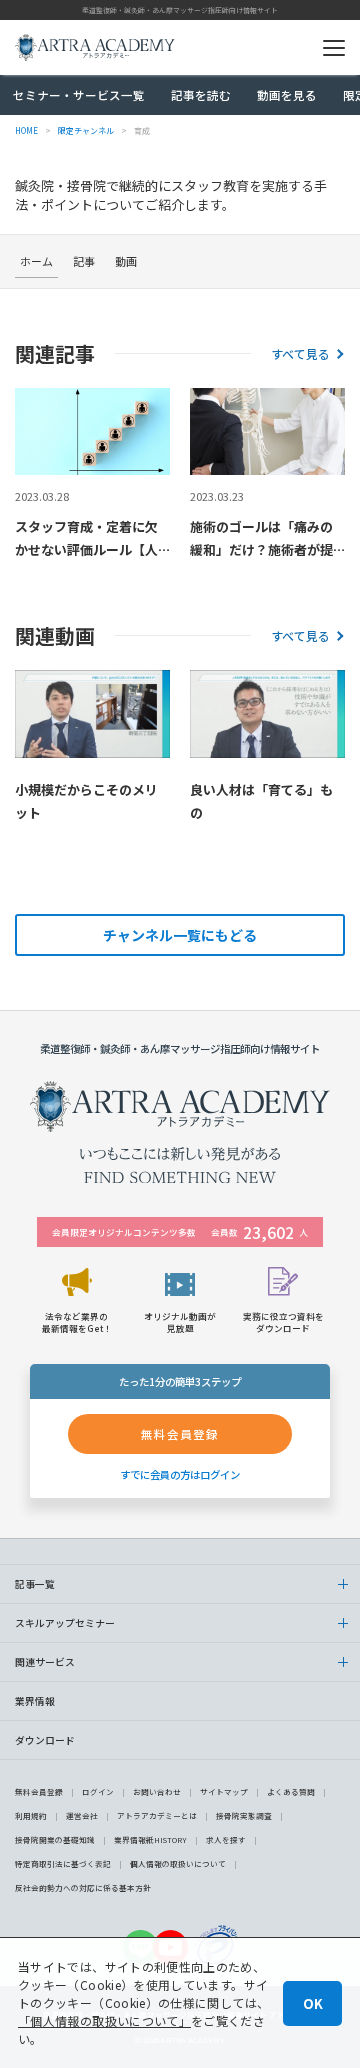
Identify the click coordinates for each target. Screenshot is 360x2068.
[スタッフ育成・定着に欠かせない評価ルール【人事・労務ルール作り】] (92, 431)
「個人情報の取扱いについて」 (104, 2020)
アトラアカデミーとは (157, 1815)
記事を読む (201, 95)
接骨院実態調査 (244, 1815)
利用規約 (31, 1815)
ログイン (98, 1791)
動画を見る (287, 95)
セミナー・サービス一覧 (79, 95)
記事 (84, 261)
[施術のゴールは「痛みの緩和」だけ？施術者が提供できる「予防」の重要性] (267, 431)
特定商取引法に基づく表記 (63, 1863)
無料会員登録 (39, 1791)
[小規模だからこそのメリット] (92, 713)
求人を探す (226, 1839)
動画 (126, 261)
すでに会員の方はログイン (180, 1474)
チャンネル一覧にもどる (180, 935)
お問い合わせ (157, 1791)
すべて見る (300, 353)
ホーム (36, 261)
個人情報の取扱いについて (178, 1863)
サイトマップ (224, 1791)
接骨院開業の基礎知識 (55, 1839)
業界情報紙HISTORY (150, 1839)
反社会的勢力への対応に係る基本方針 (83, 1887)
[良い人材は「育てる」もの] (267, 713)
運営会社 (82, 1815)
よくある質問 (291, 1791)
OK (313, 2003)
